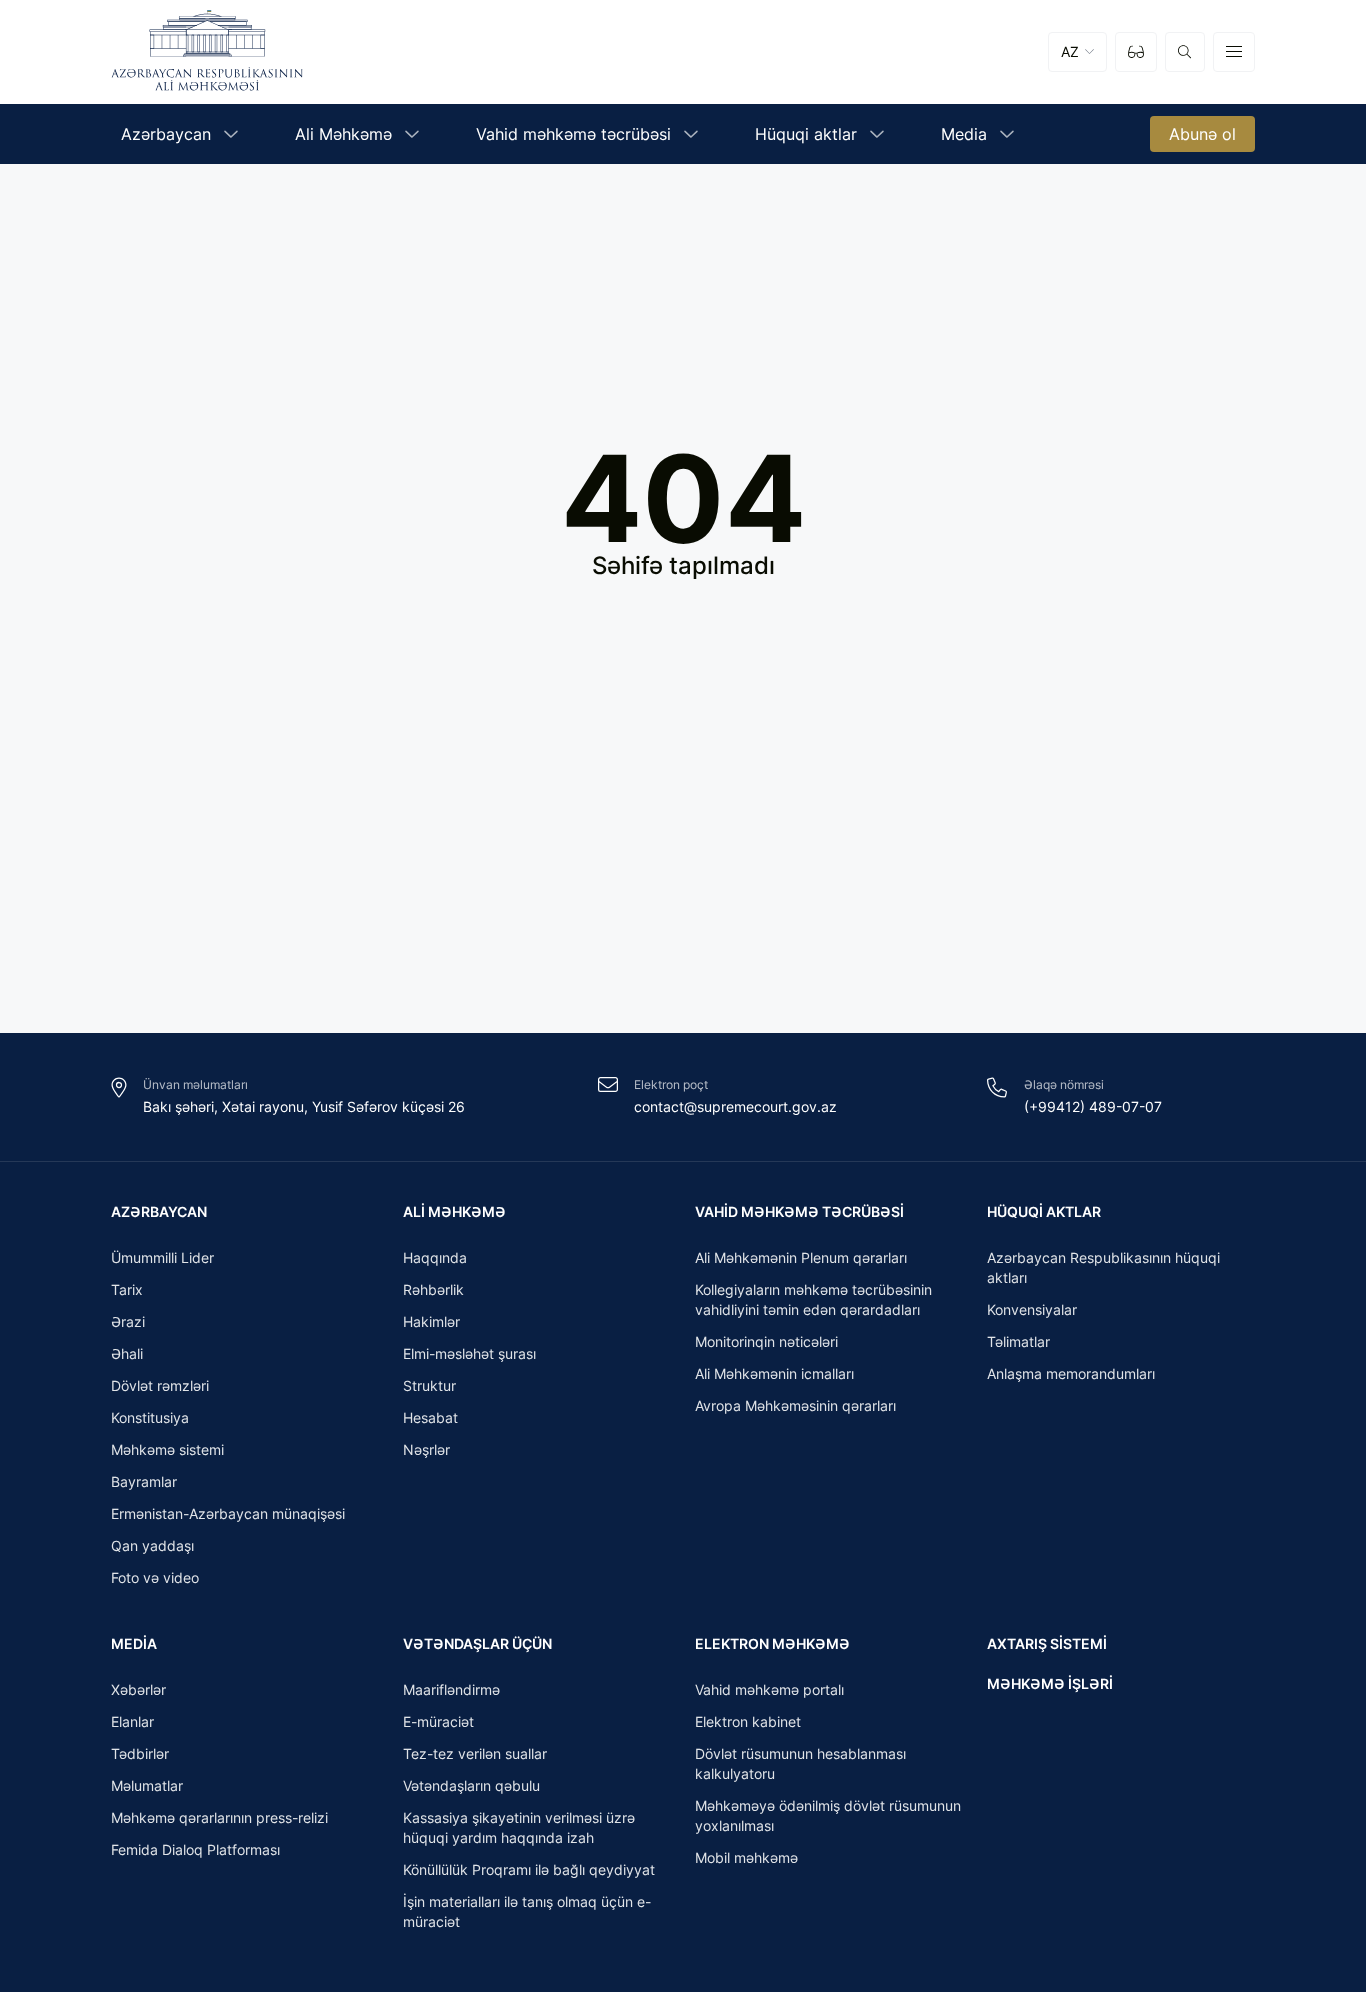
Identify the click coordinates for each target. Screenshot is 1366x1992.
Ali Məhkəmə (454, 1211)
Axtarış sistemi (1047, 1643)
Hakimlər (431, 1321)
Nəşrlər (426, 1449)
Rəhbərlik (433, 1289)
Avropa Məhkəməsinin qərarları (795, 1405)
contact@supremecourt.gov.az (735, 1106)
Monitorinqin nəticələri (766, 1341)
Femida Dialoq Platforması (195, 1849)
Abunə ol (1202, 134)
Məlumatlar (147, 1785)
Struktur (429, 1385)
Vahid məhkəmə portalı (769, 1689)
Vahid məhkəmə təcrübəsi (799, 1211)
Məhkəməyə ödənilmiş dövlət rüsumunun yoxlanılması (828, 1815)
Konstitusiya (150, 1417)
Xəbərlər (138, 1689)
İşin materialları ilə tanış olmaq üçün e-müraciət (527, 1911)
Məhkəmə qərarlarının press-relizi (219, 1817)
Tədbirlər (140, 1753)
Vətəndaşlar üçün (477, 1643)
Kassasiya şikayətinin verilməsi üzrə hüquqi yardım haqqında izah (519, 1827)
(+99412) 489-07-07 (1093, 1106)
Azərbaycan (159, 1211)
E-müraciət (438, 1721)
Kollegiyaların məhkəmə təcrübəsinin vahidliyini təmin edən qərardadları (813, 1299)
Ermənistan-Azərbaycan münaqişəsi (228, 1513)
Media (134, 1643)
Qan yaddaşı (152, 1545)
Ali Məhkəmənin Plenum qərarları (801, 1257)
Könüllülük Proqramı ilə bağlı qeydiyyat (529, 1869)
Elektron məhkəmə (772, 1643)
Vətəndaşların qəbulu (471, 1785)
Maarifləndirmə (451, 1689)
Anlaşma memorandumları (1071, 1373)
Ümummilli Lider (162, 1257)
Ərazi (128, 1321)
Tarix (127, 1289)
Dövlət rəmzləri (160, 1385)
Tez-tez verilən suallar (475, 1753)
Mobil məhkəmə (746, 1857)
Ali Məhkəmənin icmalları (774, 1373)
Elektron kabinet (748, 1721)
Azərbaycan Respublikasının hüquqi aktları (1103, 1267)
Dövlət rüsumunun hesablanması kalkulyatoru (800, 1763)
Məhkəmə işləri (1050, 1683)
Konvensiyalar (1032, 1309)
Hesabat (430, 1417)
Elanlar (132, 1721)
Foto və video (155, 1577)
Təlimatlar (1018, 1341)
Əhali (127, 1353)
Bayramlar (144, 1481)
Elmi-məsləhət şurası (469, 1353)
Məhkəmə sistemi (167, 1449)
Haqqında (435, 1257)
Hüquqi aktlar (1044, 1211)
